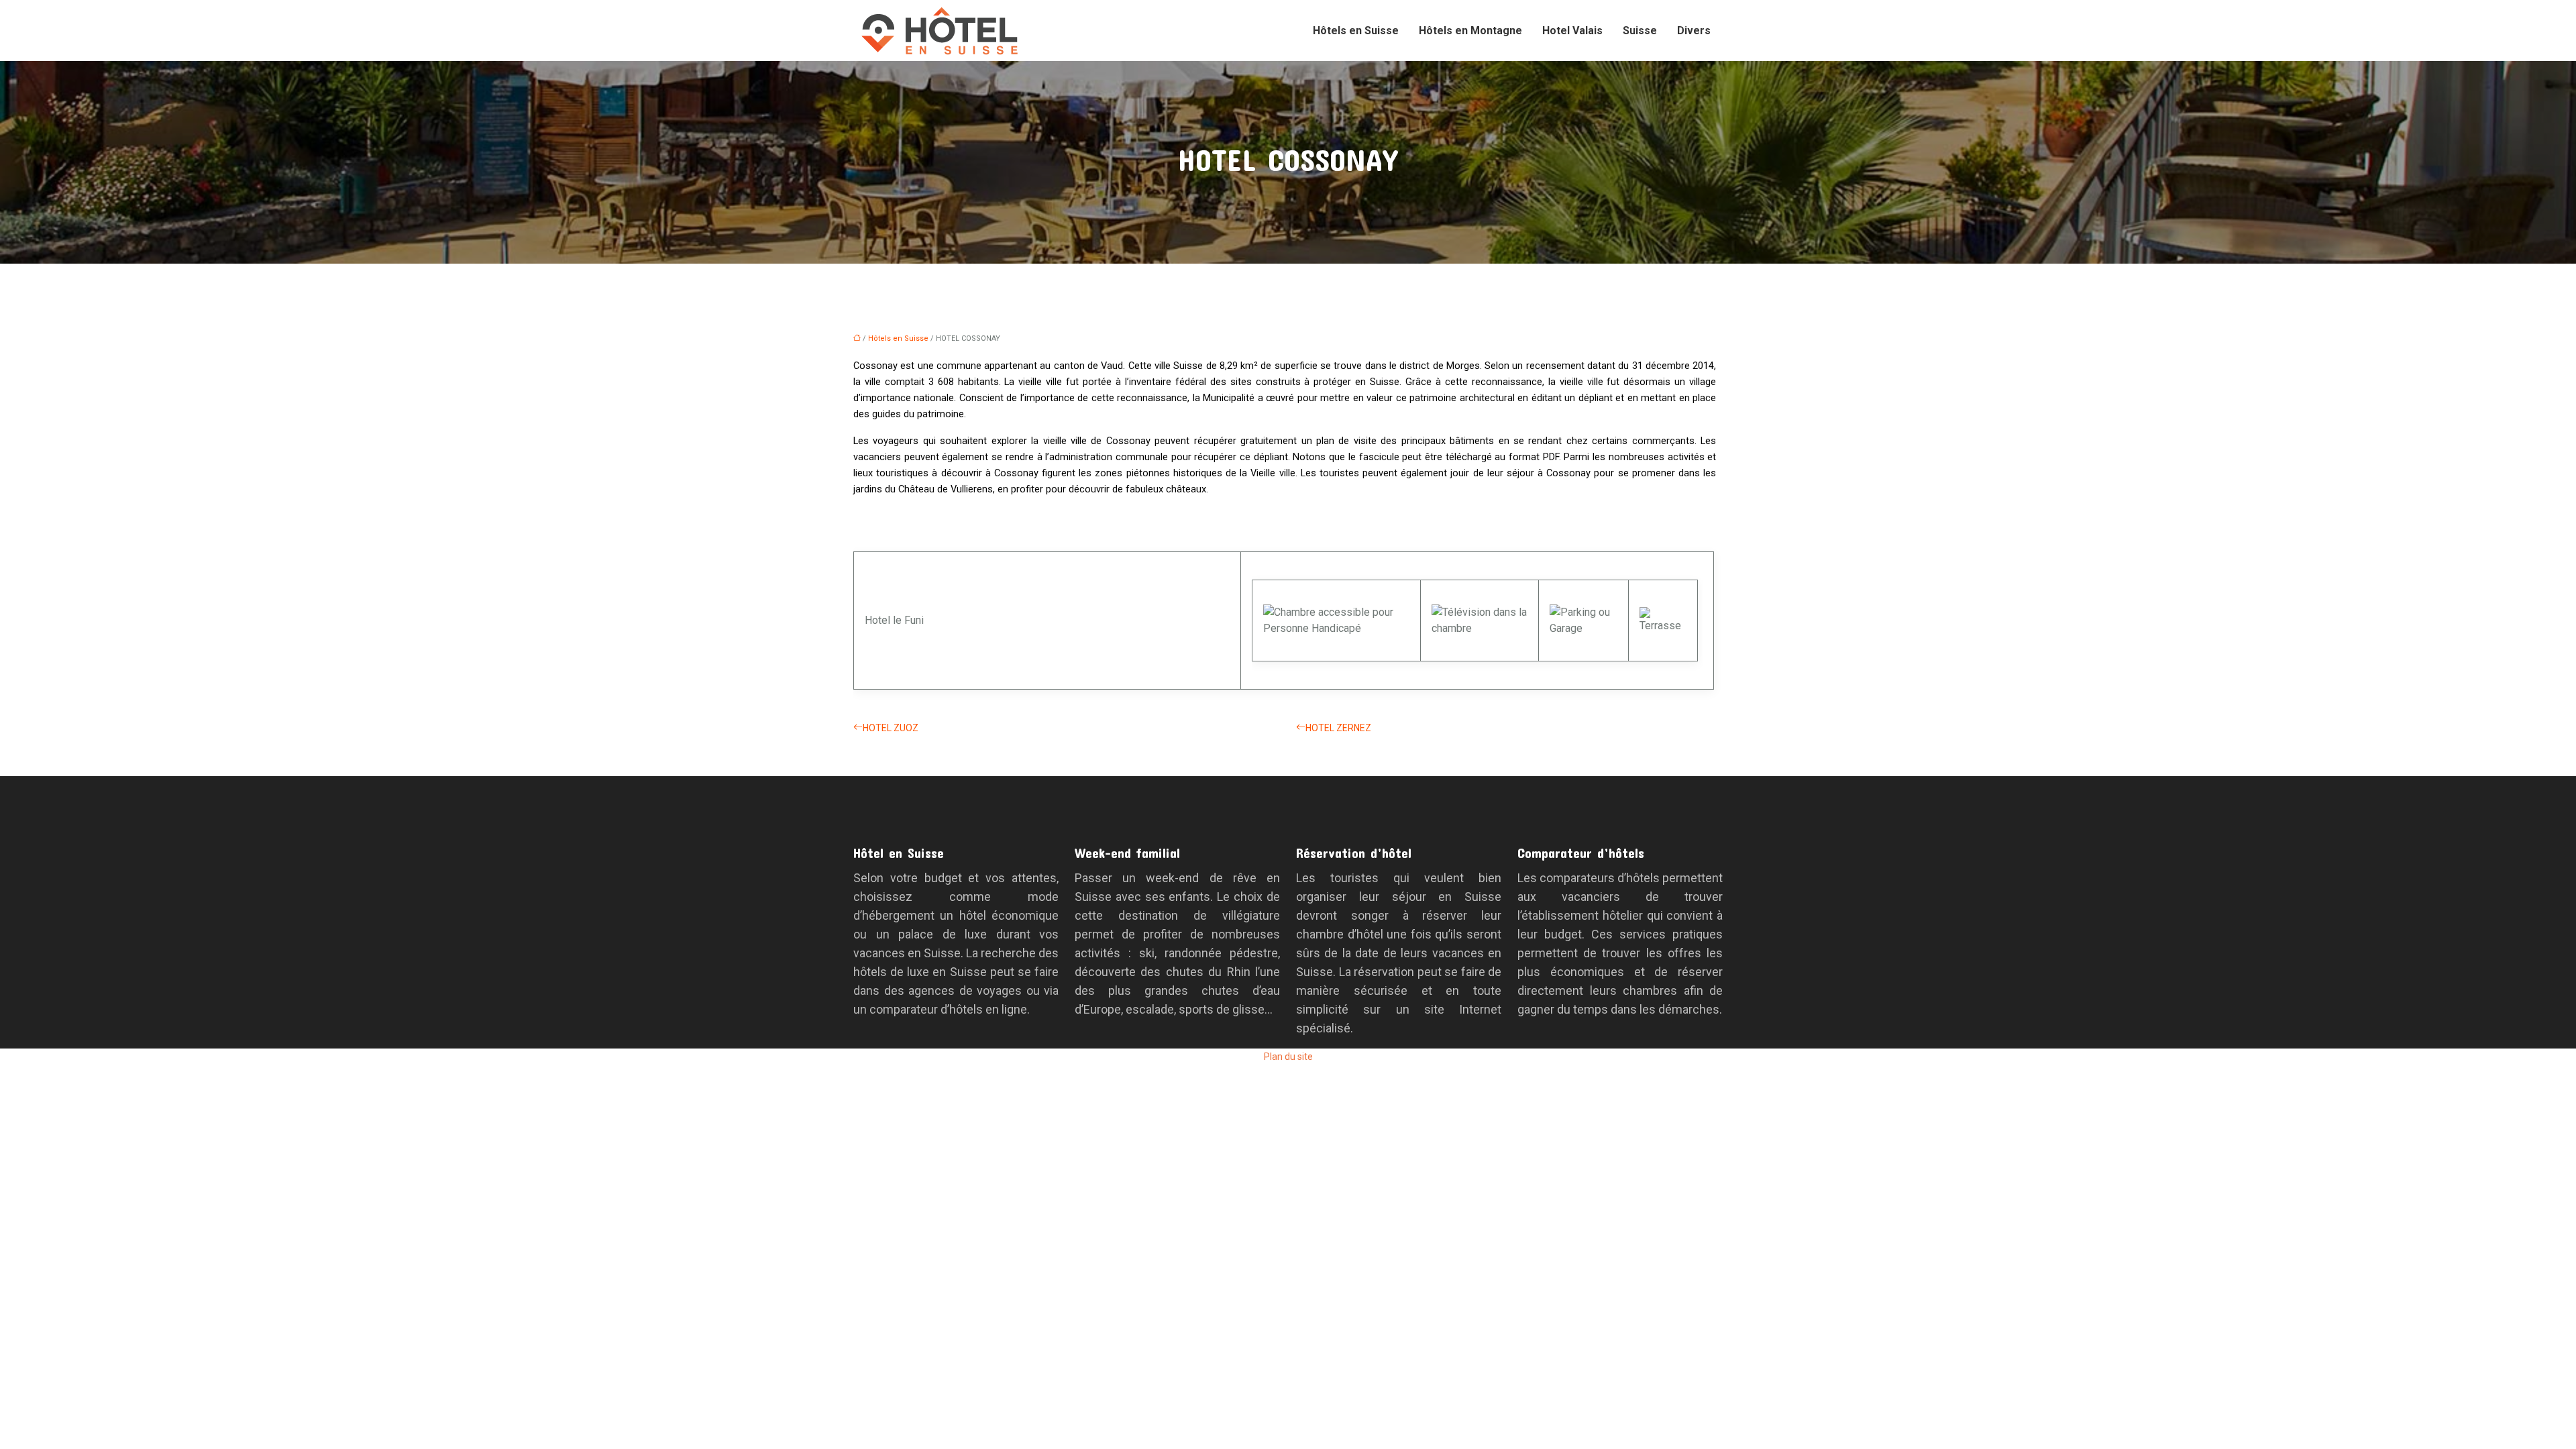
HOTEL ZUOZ (891, 728)
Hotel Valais (1572, 31)
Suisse (1640, 31)
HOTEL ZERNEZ (1338, 728)
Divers (1694, 31)
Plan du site (1288, 1057)
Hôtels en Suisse (1356, 31)
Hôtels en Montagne (1470, 31)
